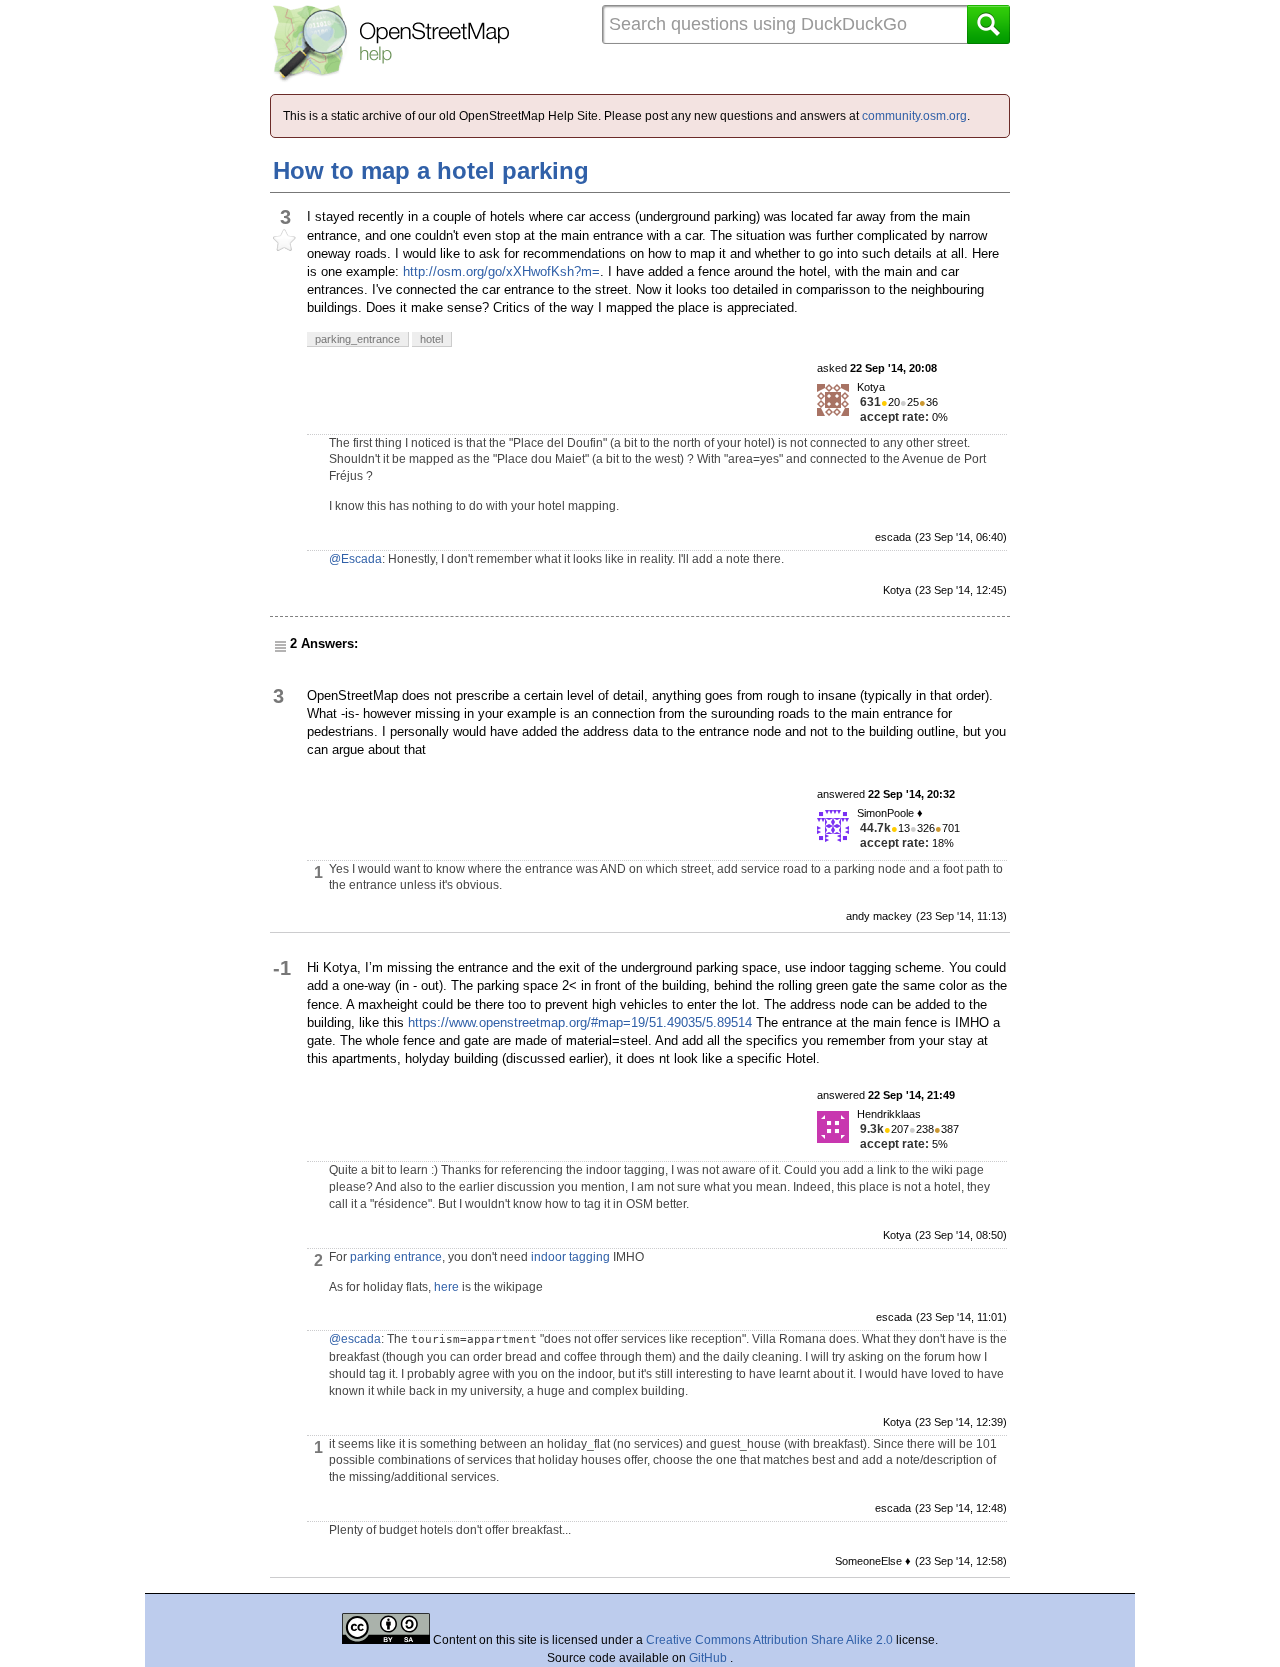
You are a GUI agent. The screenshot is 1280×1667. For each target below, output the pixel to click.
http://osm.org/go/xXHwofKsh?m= (501, 271)
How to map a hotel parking (431, 170)
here (446, 1287)
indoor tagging (570, 1257)
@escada (355, 1339)
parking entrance (396, 1257)
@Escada (355, 559)
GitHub (709, 1658)
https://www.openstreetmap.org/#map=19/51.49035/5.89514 (580, 1022)
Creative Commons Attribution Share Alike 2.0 (769, 1640)
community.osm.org (914, 116)
